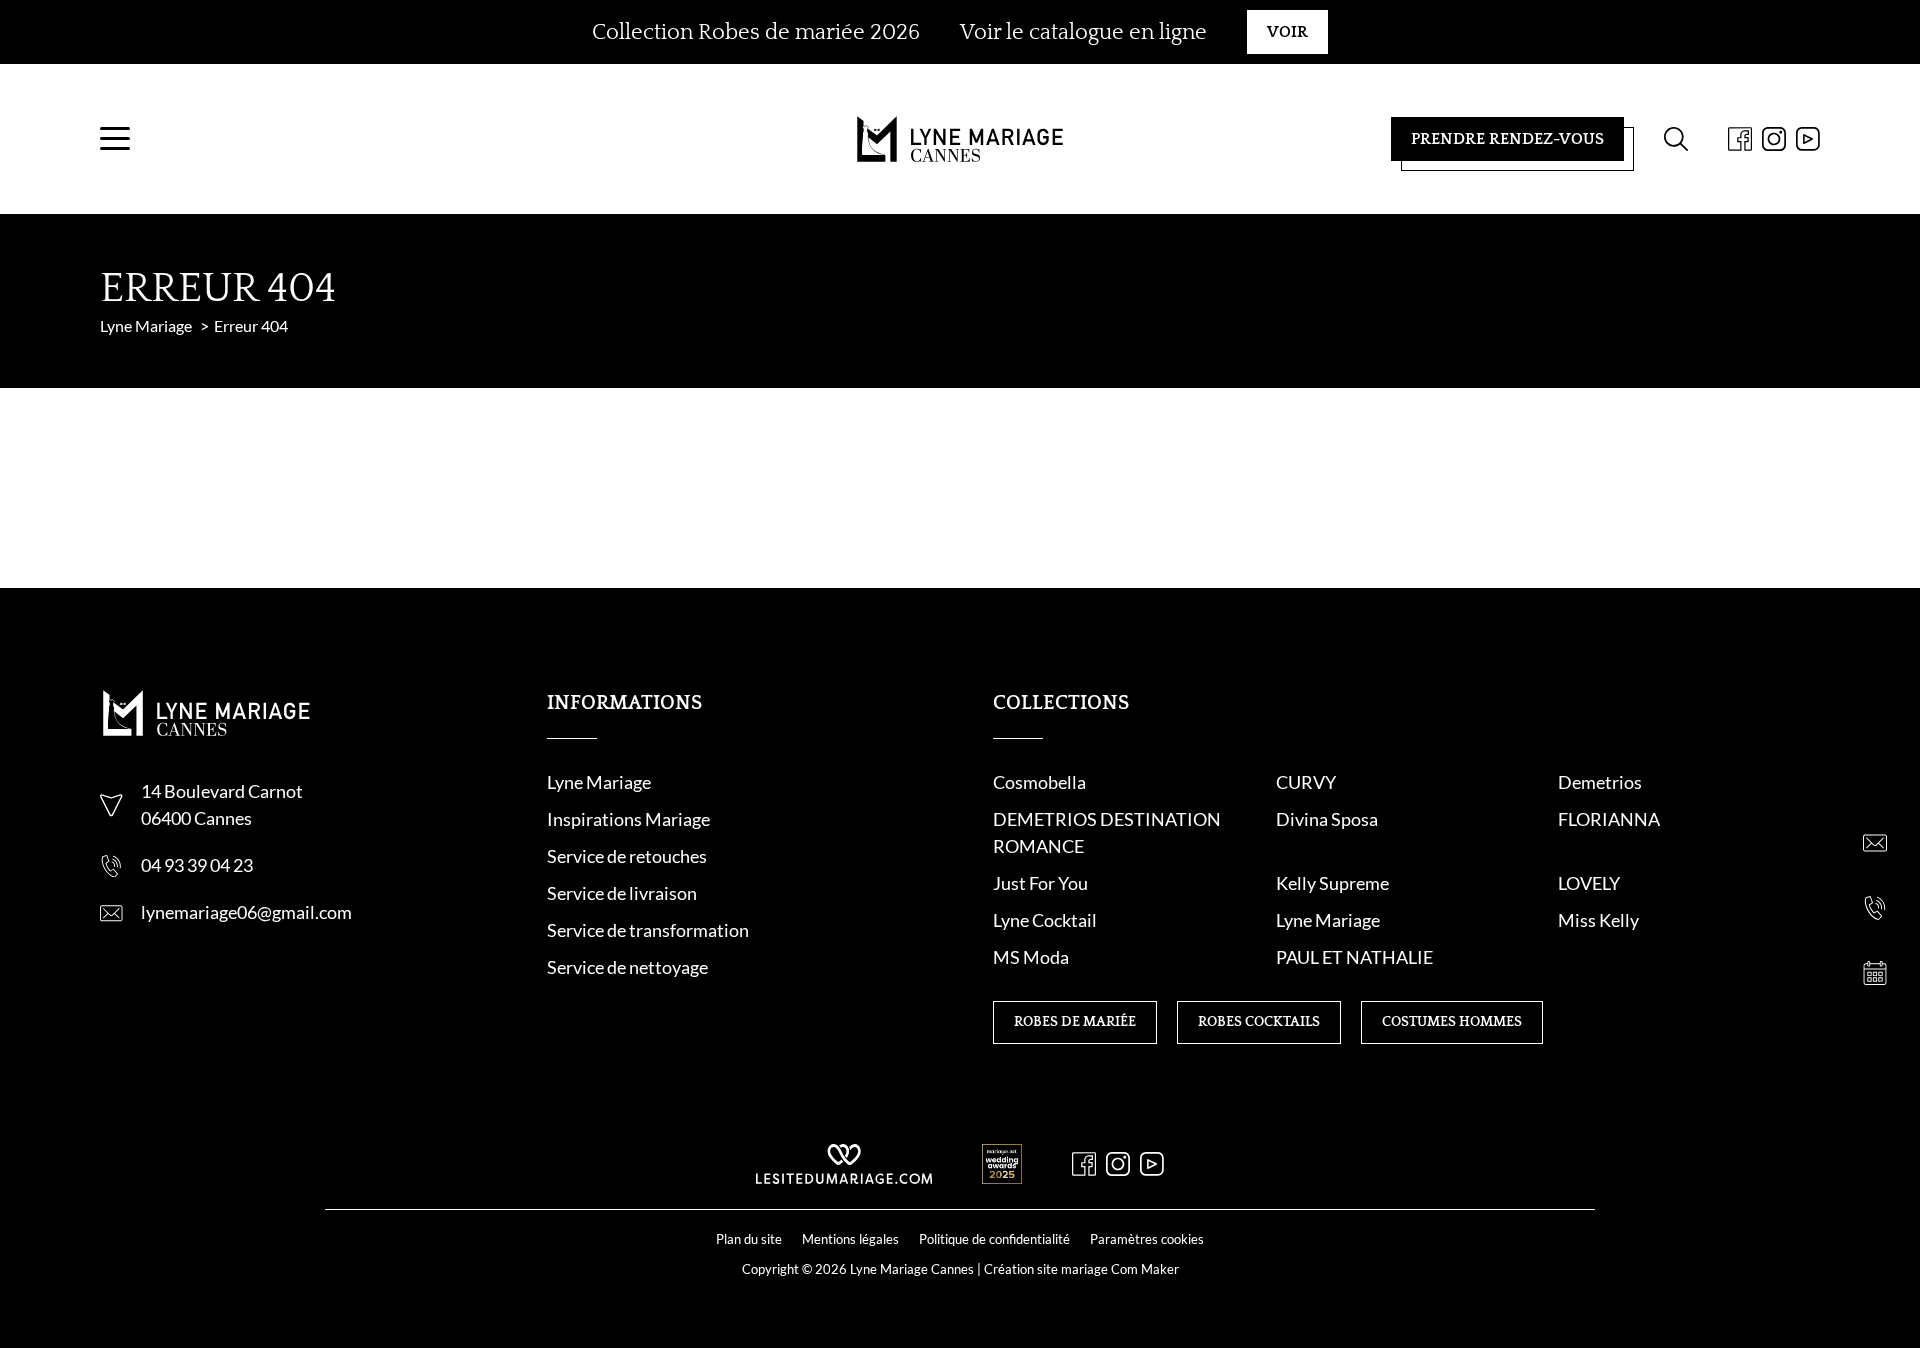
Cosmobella (1039, 782)
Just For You (1040, 883)
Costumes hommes (1452, 1022)
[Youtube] (1808, 139)
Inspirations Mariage (628, 819)
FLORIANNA (1609, 819)
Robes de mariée (1075, 1022)
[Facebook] (1740, 139)
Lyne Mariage (599, 782)
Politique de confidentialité (994, 1239)
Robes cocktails (1259, 1022)
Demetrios (1600, 782)
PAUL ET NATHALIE (1354, 957)
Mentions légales (850, 1239)
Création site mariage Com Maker (1081, 1269)
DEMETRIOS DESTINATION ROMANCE (1107, 832)
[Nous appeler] (1875, 908)
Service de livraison (622, 893)
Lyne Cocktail (1045, 920)
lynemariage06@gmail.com (246, 912)
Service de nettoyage (627, 967)
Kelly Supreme (1332, 883)
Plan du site (749, 1239)
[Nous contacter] (1875, 843)
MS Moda (1031, 957)
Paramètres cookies (1147, 1239)
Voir (1287, 32)
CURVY (1306, 782)
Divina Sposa (1327, 819)
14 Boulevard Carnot (222, 791)
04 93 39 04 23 (197, 865)
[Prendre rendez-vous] (1875, 973)
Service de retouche (623, 856)
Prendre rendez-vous (1507, 139)
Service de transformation (648, 930)
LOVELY (1589, 883)
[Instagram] (1774, 139)
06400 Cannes (196, 818)
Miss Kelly (1598, 920)
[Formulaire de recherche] (1676, 139)
